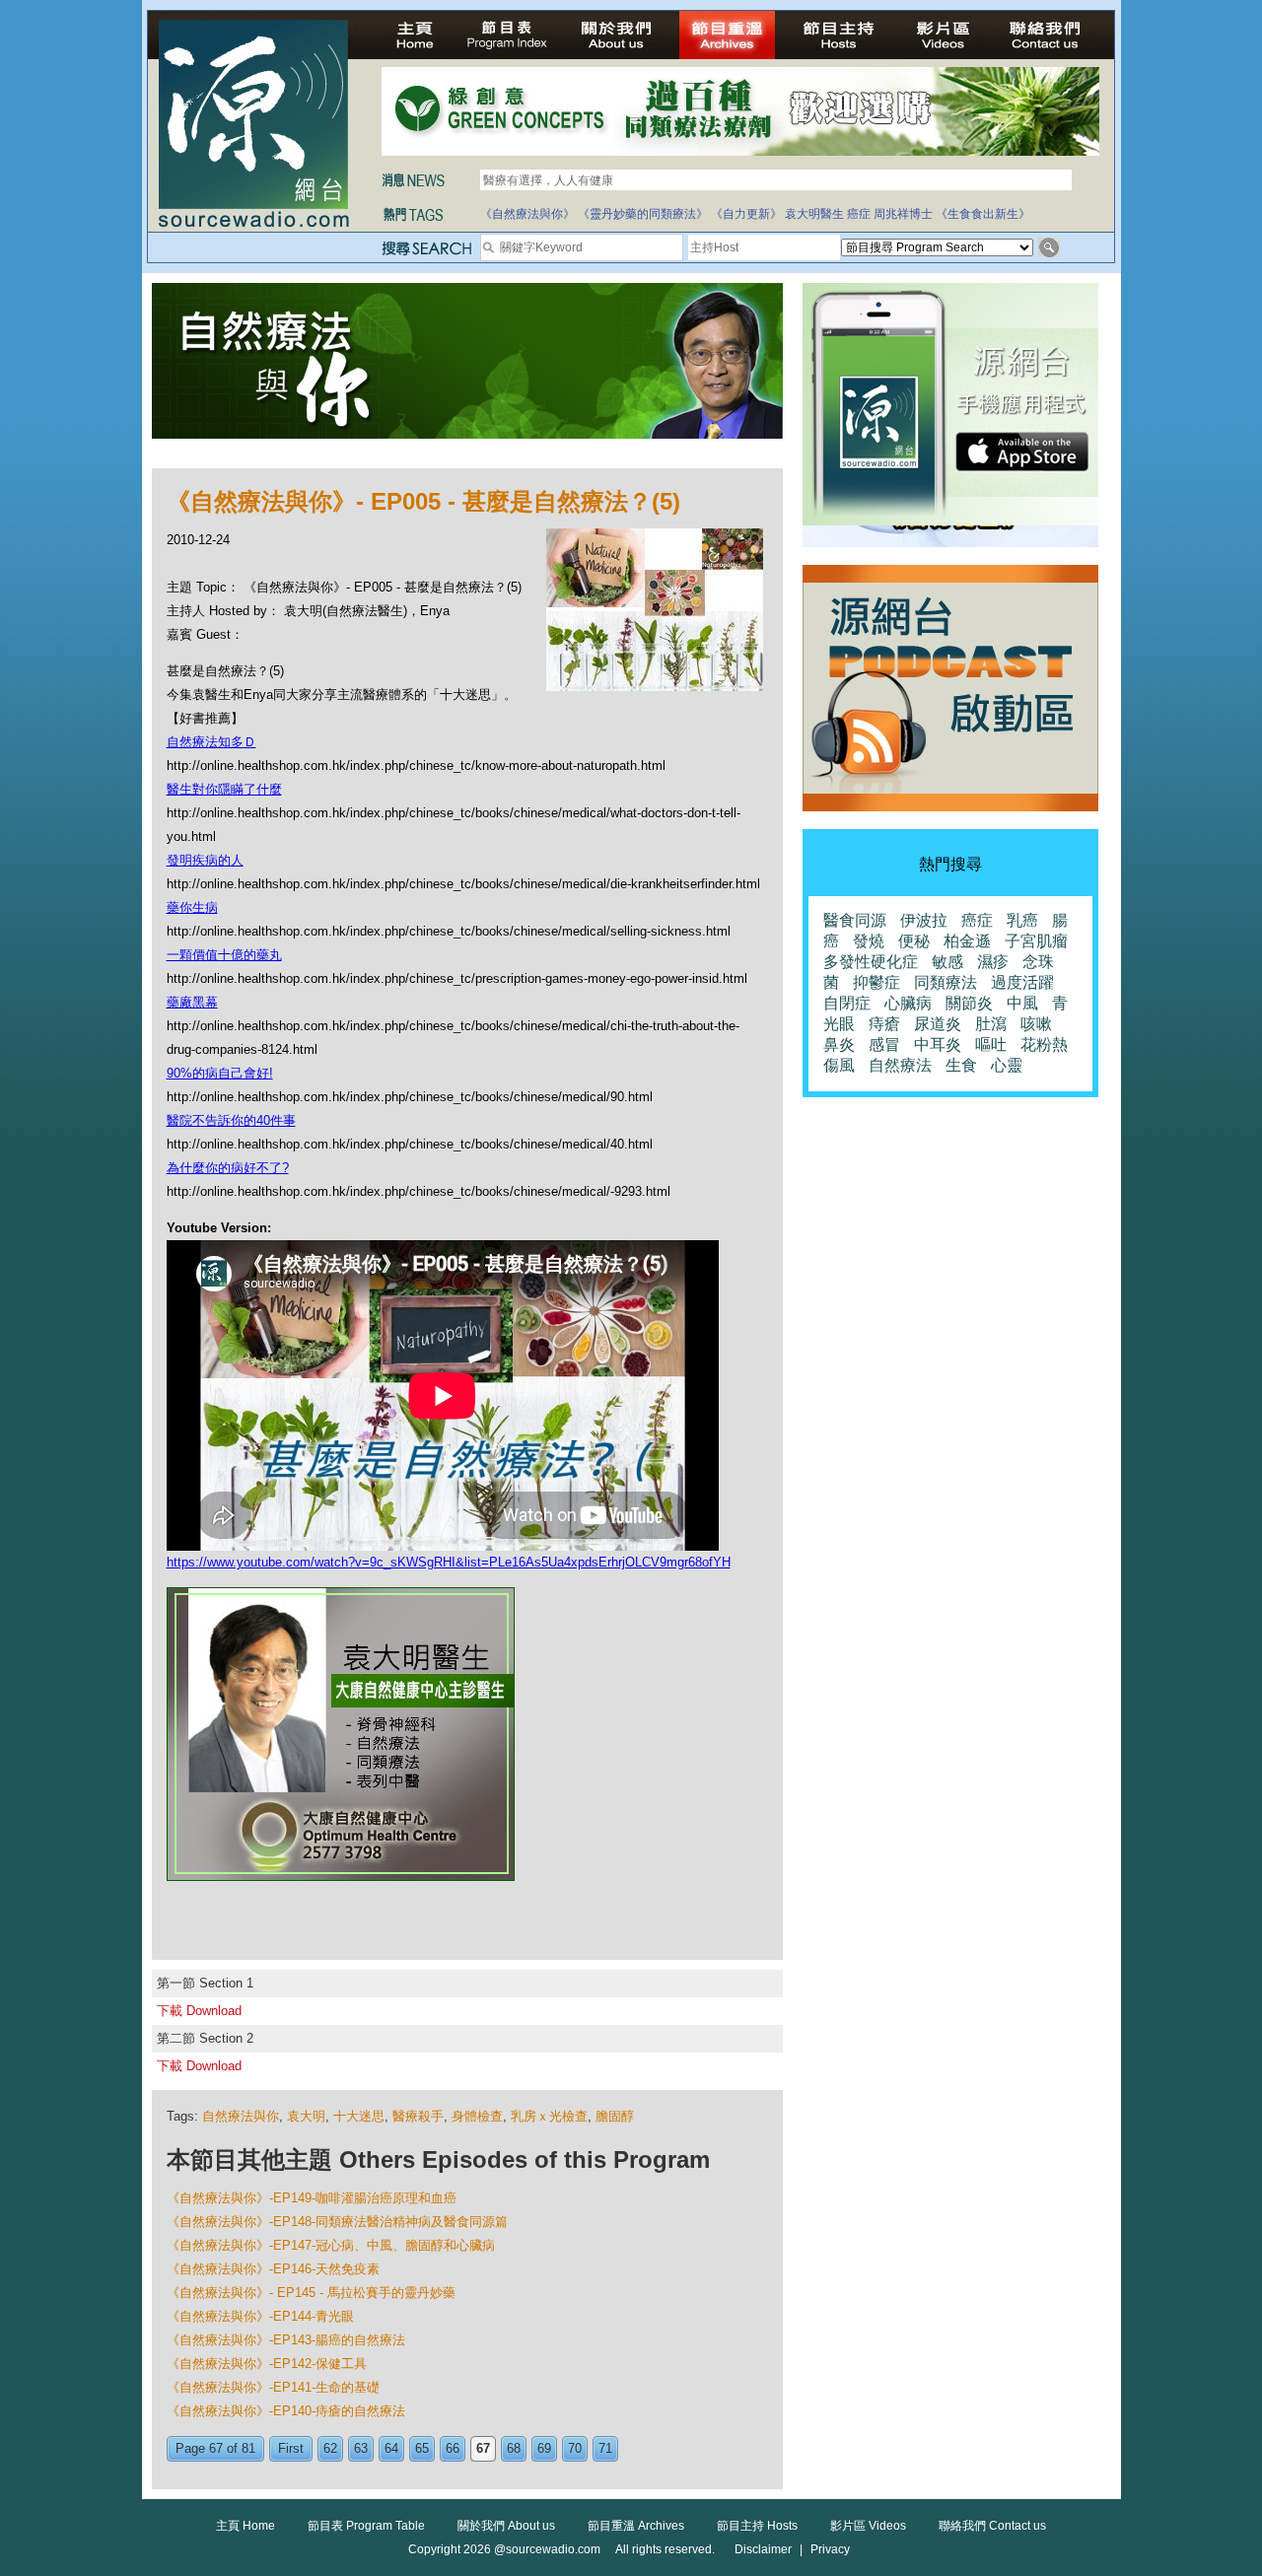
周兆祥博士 (903, 214)
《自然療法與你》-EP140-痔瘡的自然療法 (286, 2411)
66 (453, 2448)
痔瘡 (884, 1024)
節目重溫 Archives (636, 2526)
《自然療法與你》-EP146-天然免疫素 (273, 2269)
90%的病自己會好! (220, 1073)
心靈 (1007, 1065)
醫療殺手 (418, 2116)
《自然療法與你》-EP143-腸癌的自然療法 (286, 2340)
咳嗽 (1036, 1024)
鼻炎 (839, 1044)
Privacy (830, 2549)
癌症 (859, 214)
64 (391, 2448)
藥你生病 (192, 907)
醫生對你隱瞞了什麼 (224, 789)
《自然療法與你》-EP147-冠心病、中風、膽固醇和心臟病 (331, 2245)
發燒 (869, 941)
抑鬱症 (876, 982)
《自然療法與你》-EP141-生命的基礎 (273, 2387)
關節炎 (969, 1003)
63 (361, 2448)
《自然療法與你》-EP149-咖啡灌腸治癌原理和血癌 (312, 2198)
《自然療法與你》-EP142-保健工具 (267, 2364)
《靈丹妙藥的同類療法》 (643, 214)
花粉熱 (1044, 1044)
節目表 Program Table (366, 2526)
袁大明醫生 (814, 214)
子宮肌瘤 (1036, 941)
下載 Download (199, 2011)
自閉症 (847, 1003)
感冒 (884, 1044)
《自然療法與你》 (527, 214)
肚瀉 (991, 1024)
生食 (961, 1065)
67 (483, 2448)
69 (544, 2448)
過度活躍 (1022, 982)
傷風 (839, 1065)
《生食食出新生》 (983, 214)
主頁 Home (245, 2526)
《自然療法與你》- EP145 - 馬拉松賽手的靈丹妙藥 (311, 2293)
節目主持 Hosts (757, 2526)
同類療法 (946, 982)
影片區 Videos (868, 2526)
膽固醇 (615, 2116)
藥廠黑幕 (192, 1002)
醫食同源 (855, 920)
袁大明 (306, 2116)
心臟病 (908, 1003)
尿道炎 (938, 1024)
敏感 (947, 962)
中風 (1022, 1003)
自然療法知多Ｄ (211, 742)
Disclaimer (763, 2549)
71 (605, 2448)
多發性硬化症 (871, 962)
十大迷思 (359, 2116)
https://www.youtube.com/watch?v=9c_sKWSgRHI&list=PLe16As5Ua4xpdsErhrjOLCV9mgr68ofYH (449, 1562)
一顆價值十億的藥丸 (224, 955)
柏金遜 (967, 941)
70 (575, 2448)
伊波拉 (924, 920)
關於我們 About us (506, 2526)
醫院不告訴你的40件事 (231, 1120)
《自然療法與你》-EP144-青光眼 (260, 2316)
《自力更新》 (746, 214)
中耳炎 (938, 1044)
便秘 (914, 941)
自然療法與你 (241, 2116)
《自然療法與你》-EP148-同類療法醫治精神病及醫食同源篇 (337, 2222)
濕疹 (993, 962)
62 (330, 2448)
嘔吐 (991, 1044)
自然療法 (900, 1065)
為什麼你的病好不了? (228, 1168)
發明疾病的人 (205, 860)
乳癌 (1022, 920)
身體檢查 (477, 2116)
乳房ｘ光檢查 (549, 2116)
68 (514, 2448)
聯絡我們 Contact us (992, 2526)
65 (422, 2448)
